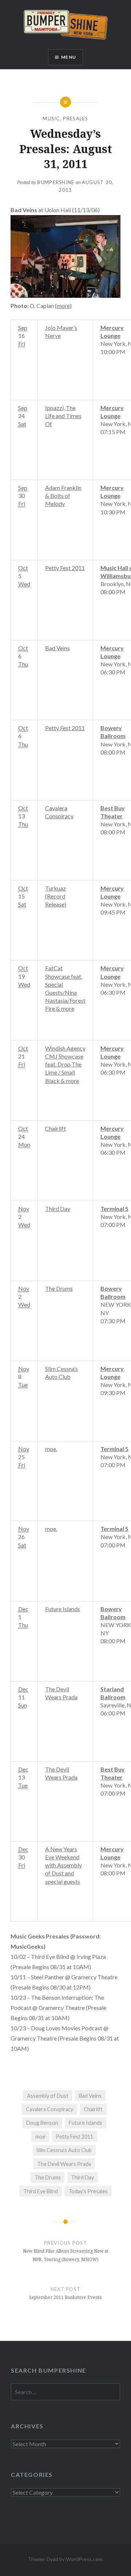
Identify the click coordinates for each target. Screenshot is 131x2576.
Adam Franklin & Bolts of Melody (63, 496)
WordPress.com (84, 2559)
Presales (76, 118)
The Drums (59, 1288)
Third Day (58, 1209)
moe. (51, 1449)
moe (40, 2137)
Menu (69, 57)
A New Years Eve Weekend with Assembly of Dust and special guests (63, 1865)
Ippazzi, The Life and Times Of (63, 416)
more (63, 306)
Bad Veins (57, 648)
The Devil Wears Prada (64, 2164)
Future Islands (63, 1609)
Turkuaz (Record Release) (56, 896)
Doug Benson (42, 2123)
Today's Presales (88, 2191)
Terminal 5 (114, 1209)
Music (51, 118)
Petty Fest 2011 (65, 568)
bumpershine (56, 182)
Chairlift (55, 1128)
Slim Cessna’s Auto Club (64, 2150)
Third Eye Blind (41, 2191)
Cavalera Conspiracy (49, 2109)
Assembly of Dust (48, 2096)
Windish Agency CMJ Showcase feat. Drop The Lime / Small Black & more (65, 1064)
